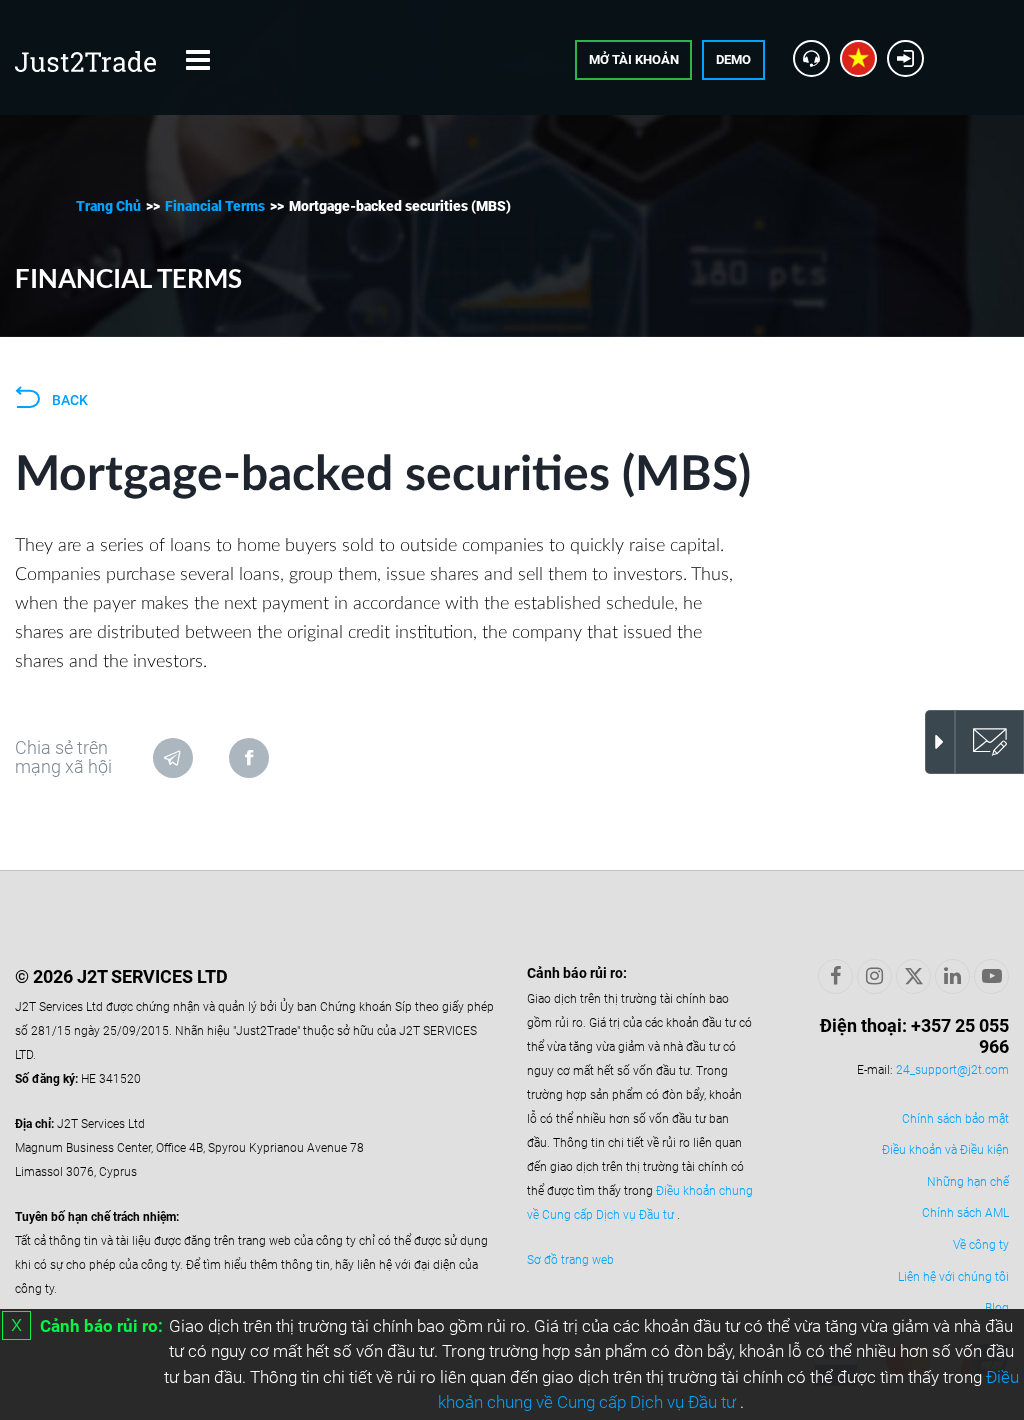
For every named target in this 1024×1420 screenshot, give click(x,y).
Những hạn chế (968, 1182)
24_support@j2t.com (952, 1070)
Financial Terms (215, 206)
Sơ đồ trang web (570, 1260)
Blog (997, 1308)
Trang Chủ (108, 206)
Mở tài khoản (634, 59)
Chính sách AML (965, 1213)
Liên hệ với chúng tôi (953, 1277)
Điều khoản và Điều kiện (945, 1150)
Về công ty (981, 1245)
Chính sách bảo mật (955, 1119)
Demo (733, 59)
